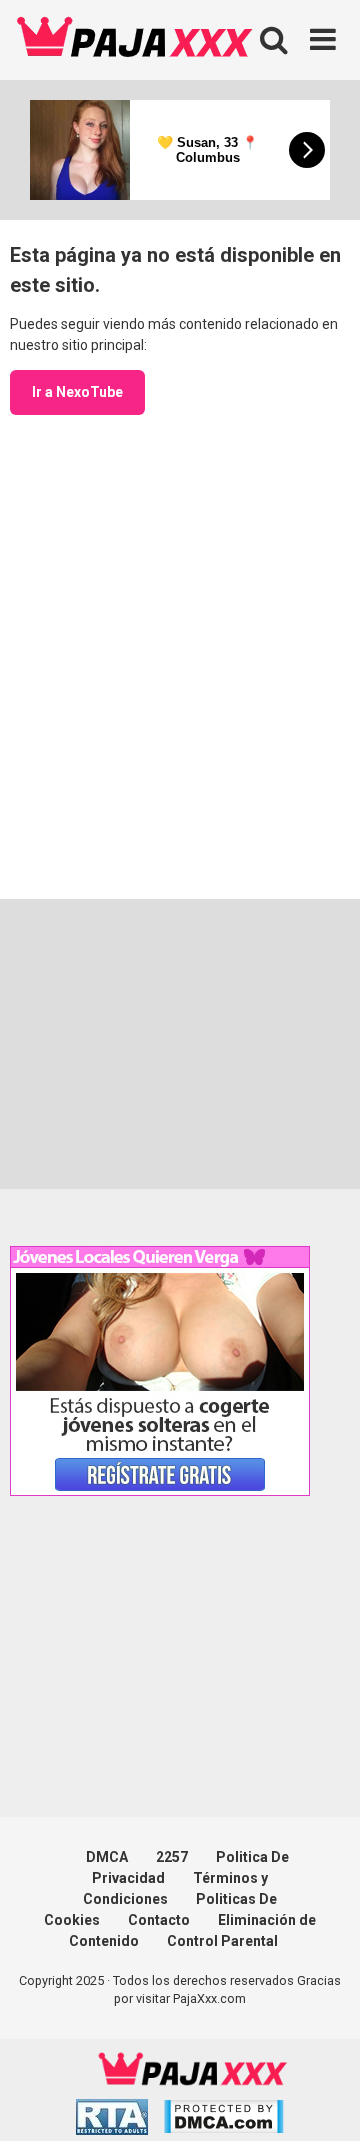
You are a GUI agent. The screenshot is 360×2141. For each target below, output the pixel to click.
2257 (172, 1857)
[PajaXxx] (135, 40)
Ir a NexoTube (77, 392)
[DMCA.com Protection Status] (223, 2119)
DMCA (107, 1857)
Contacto (159, 1920)
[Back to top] (323, 2100)
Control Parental (222, 1941)
